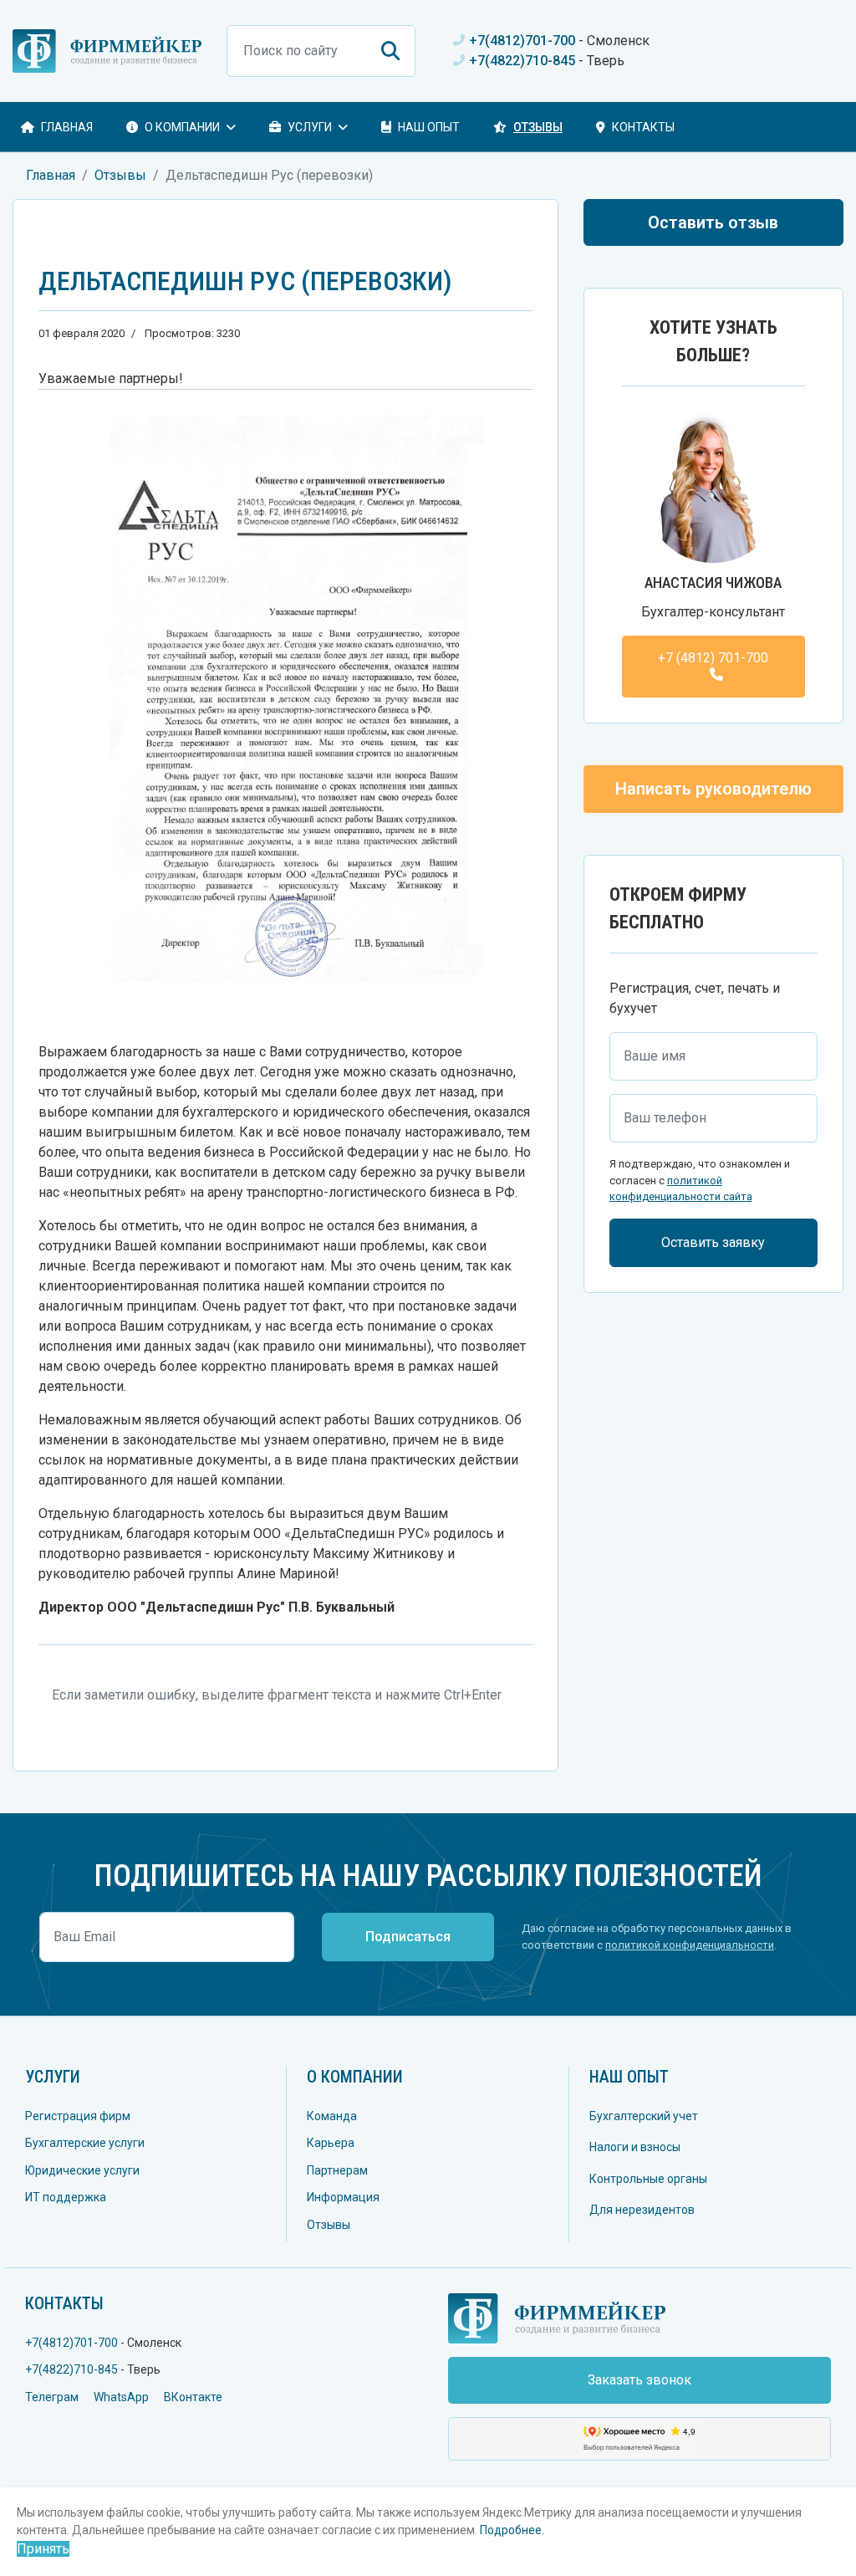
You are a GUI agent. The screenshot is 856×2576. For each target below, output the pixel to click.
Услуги (310, 127)
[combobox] (321, 51)
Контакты (643, 127)
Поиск (390, 51)
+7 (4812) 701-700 (713, 658)
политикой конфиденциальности (690, 1945)
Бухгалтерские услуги (85, 2143)
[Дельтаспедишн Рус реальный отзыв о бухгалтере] (285, 709)
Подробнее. (512, 2530)
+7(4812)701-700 (522, 41)
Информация (343, 2197)
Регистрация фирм (78, 2116)
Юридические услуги (82, 2170)
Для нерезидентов (642, 2210)
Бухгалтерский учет (644, 2116)
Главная (67, 127)
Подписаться (408, 1937)
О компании (355, 2077)
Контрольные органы (648, 2179)
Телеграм (52, 2397)
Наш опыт (429, 127)
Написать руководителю (713, 789)
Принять (43, 2549)
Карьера (331, 2143)
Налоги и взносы (635, 2147)
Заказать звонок (639, 2380)
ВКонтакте (193, 2397)
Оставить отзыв (713, 222)
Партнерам (337, 2170)
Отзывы (538, 127)
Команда (332, 2116)
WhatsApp (121, 2397)
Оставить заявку (713, 1242)
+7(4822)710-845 (522, 61)
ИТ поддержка (66, 2197)
